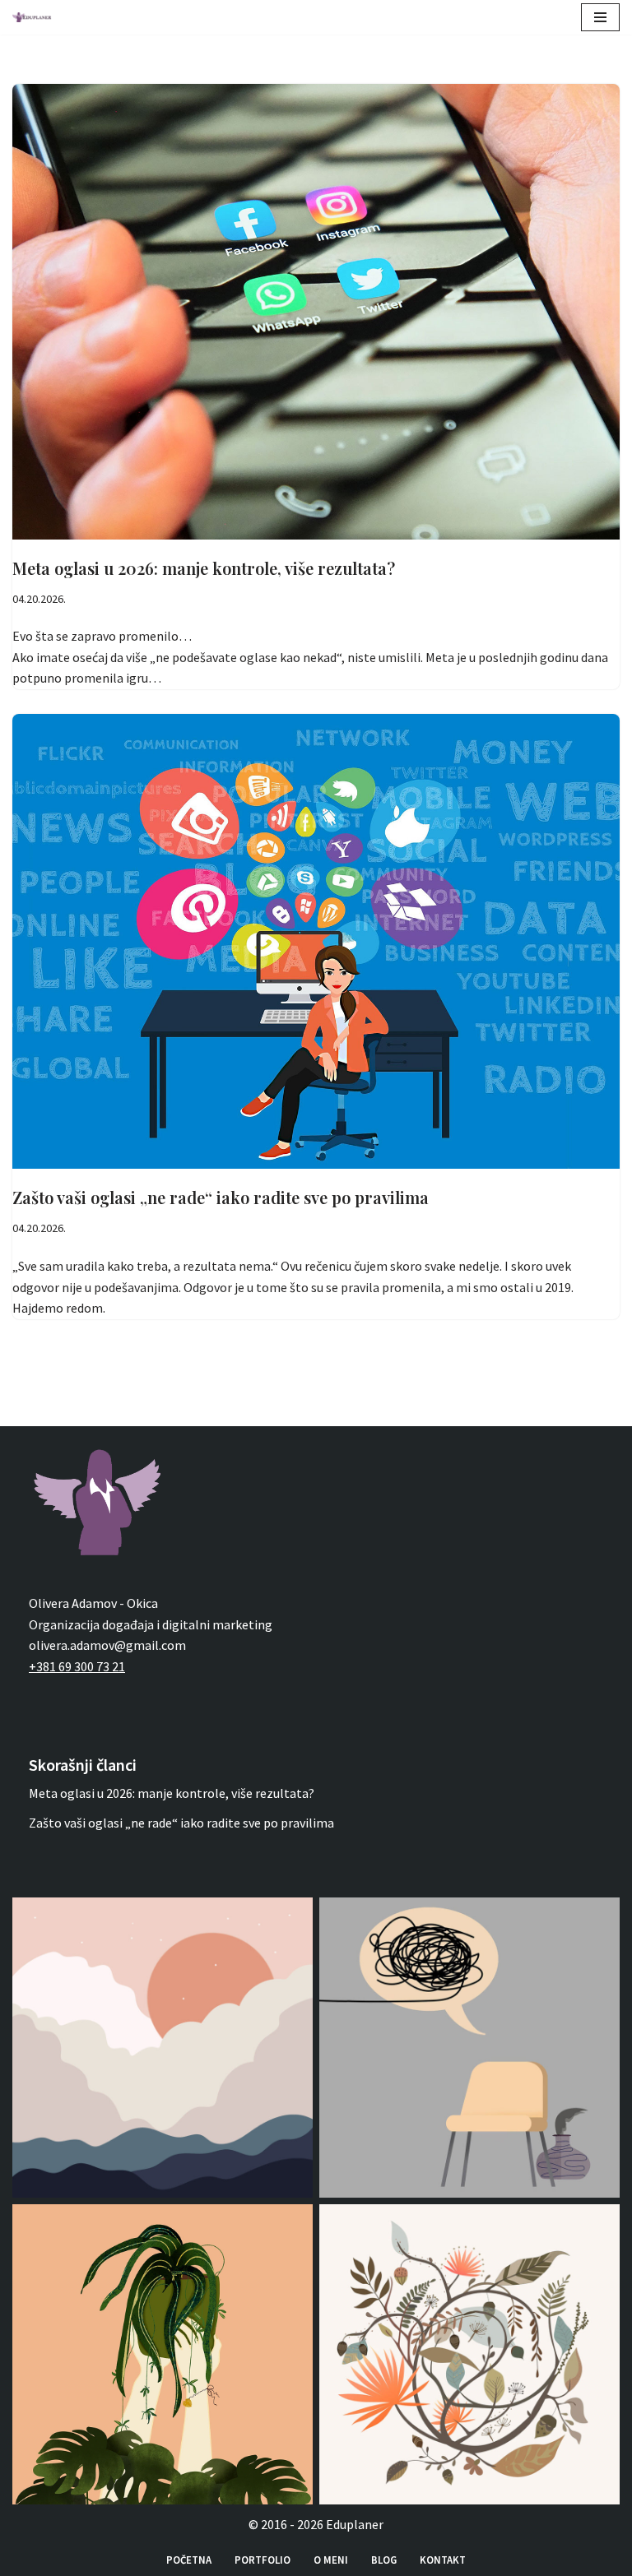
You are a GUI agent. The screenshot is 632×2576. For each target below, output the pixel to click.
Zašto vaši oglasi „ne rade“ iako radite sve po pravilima (221, 1197)
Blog (384, 2560)
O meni (331, 2560)
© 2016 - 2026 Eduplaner (316, 2524)
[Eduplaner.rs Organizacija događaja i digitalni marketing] (36, 17)
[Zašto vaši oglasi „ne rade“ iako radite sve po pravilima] (316, 942)
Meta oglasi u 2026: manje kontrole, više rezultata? (204, 568)
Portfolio (263, 2560)
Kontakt (443, 2560)
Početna (189, 2560)
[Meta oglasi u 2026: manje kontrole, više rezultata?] (316, 312)
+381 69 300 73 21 (77, 1666)
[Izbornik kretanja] (600, 17)
